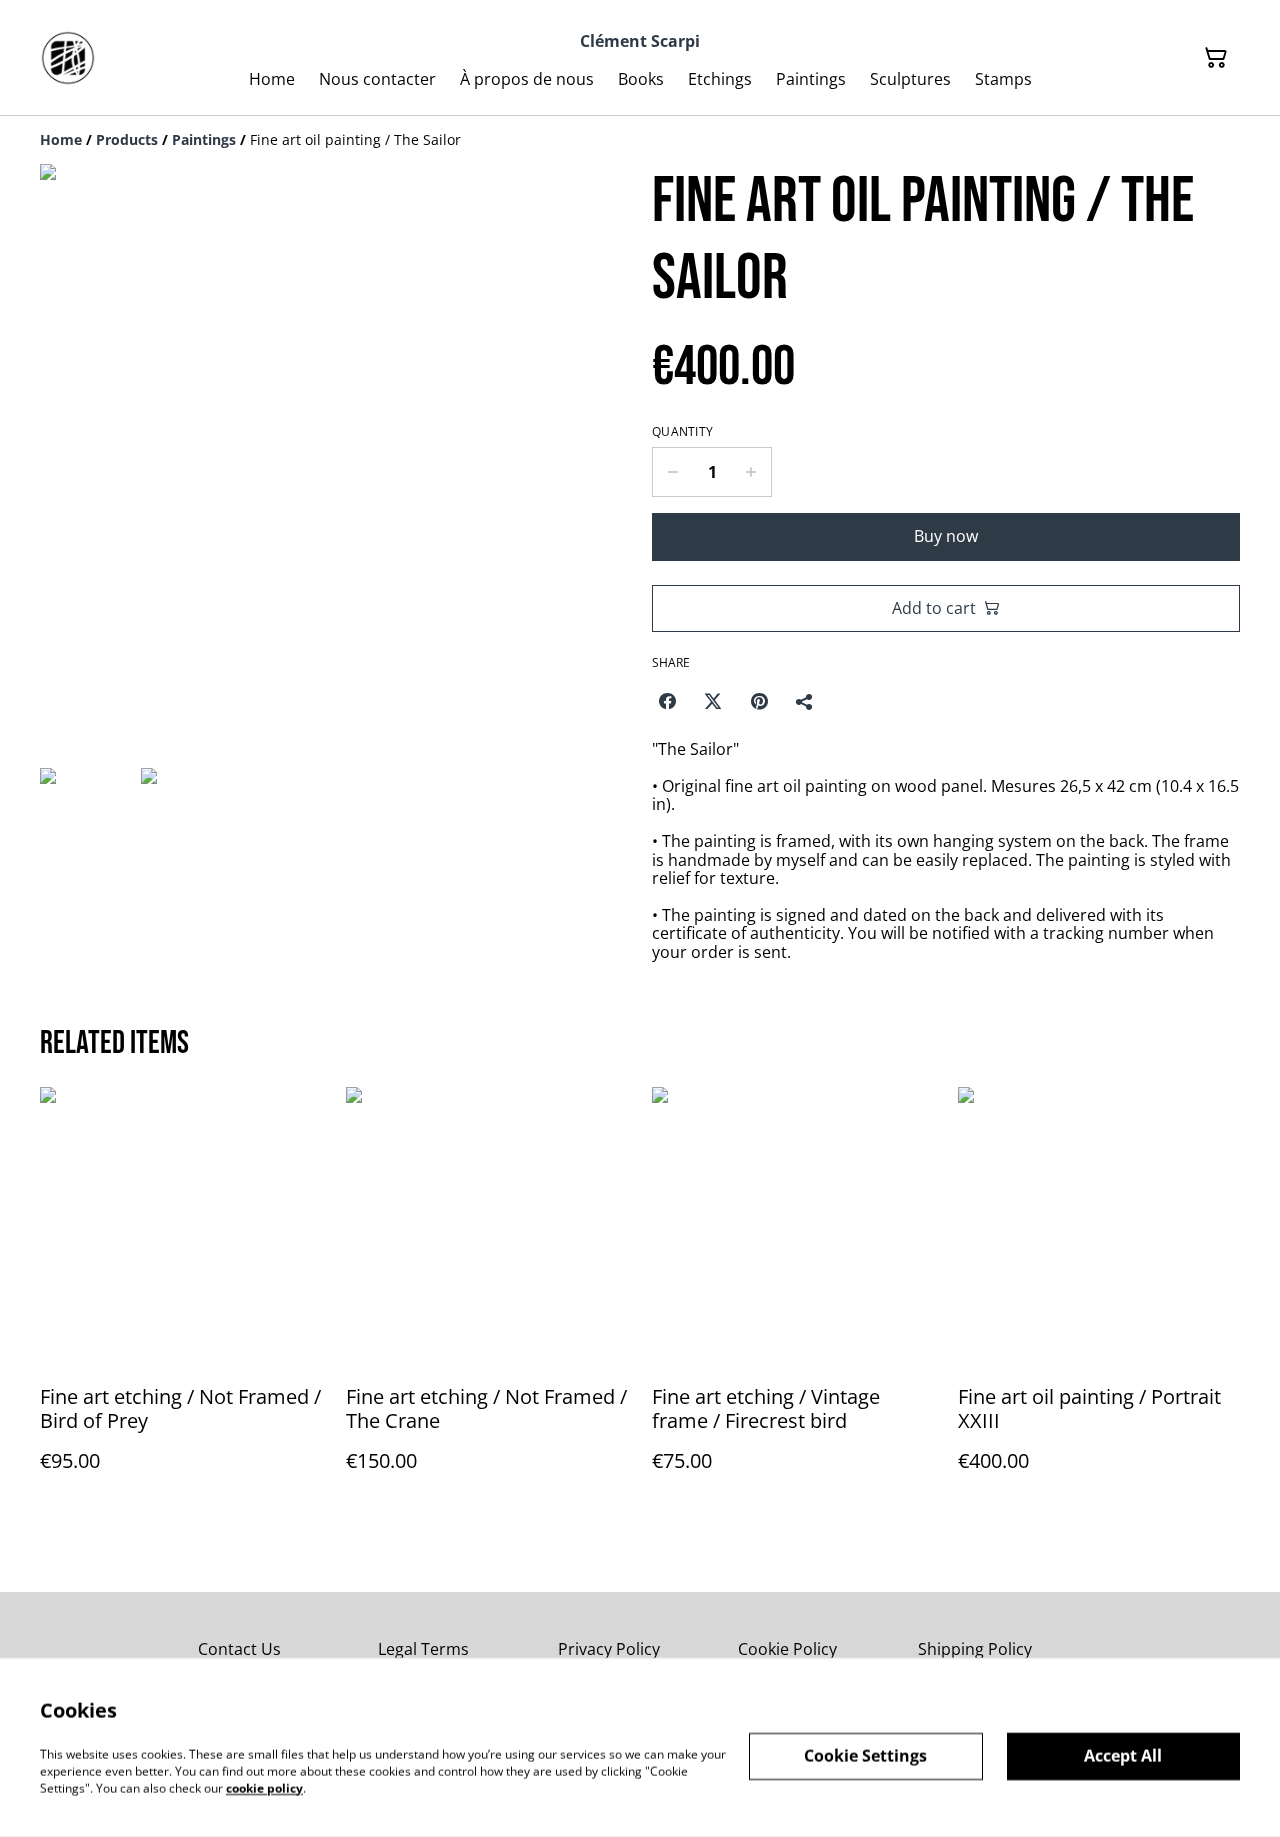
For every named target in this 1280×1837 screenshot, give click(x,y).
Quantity (682, 432)
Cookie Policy (787, 1649)
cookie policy (264, 1787)
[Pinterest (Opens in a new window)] (759, 701)
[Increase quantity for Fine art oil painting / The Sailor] (751, 472)
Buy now (946, 536)
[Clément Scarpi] (68, 58)
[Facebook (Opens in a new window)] (667, 701)
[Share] (805, 701)
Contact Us (239, 1649)
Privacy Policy (609, 1649)
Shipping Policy (975, 1649)
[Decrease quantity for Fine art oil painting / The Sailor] (672, 472)
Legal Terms (423, 1649)
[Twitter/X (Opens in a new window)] (713, 701)
